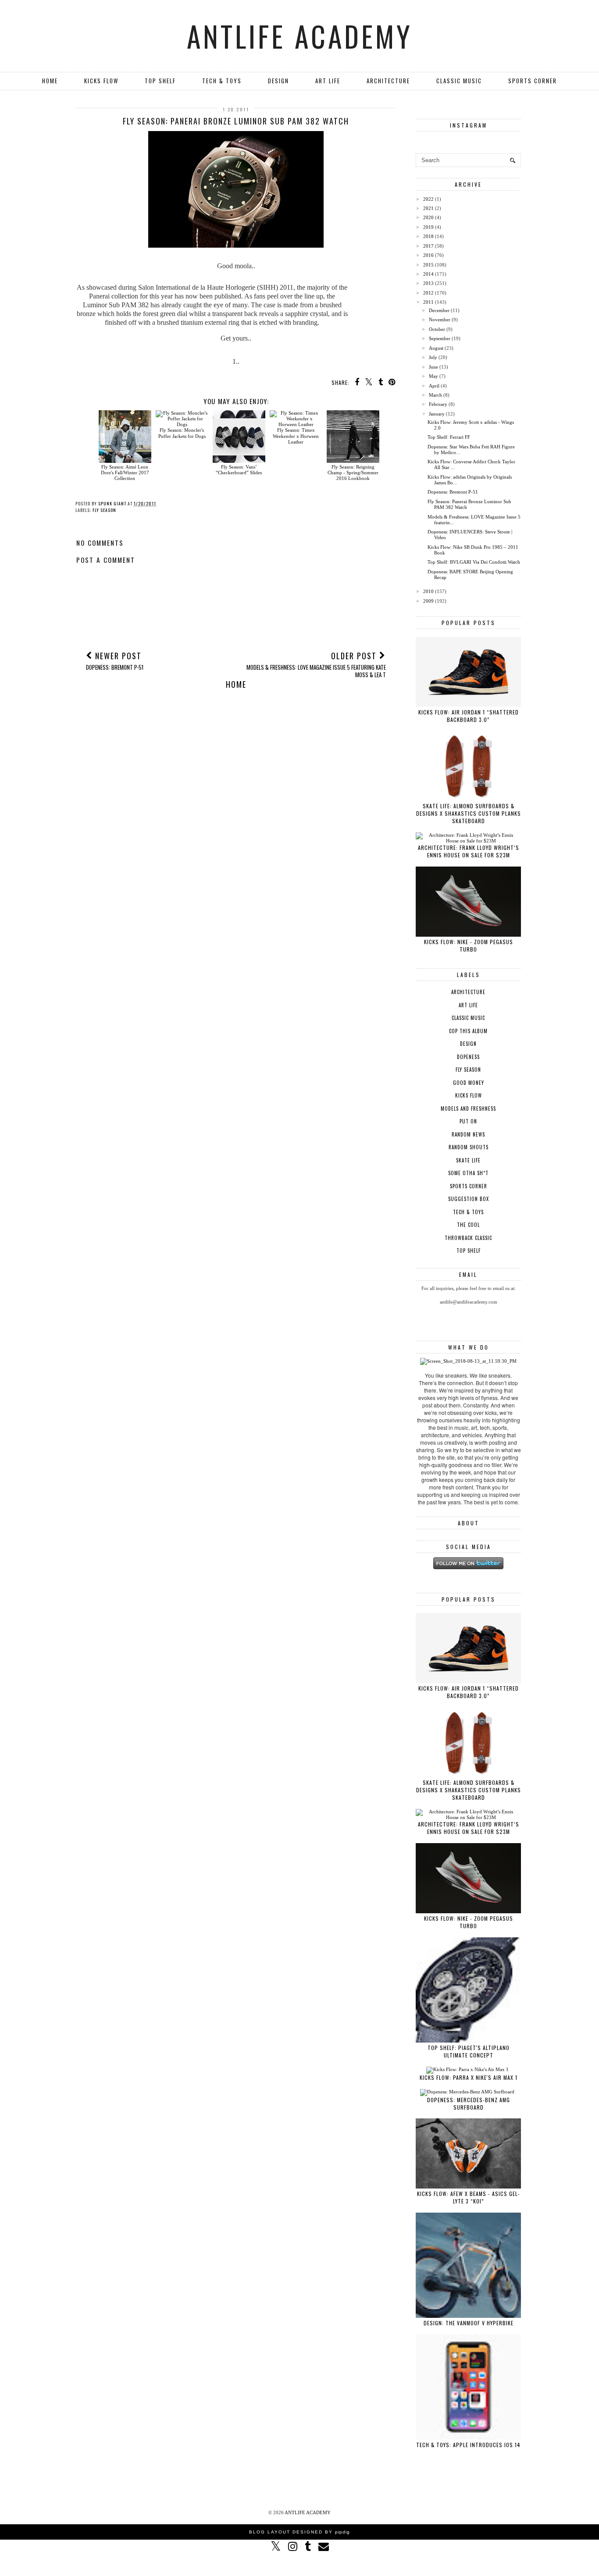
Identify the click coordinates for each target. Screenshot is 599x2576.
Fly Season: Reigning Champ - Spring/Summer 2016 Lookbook (353, 473)
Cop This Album (468, 1031)
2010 (428, 591)
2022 (428, 199)
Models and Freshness (468, 1109)
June (433, 367)
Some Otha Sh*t (468, 1173)
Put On (468, 1121)
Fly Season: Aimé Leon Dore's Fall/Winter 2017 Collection (125, 473)
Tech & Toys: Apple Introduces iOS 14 (468, 2445)
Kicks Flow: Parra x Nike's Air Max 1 (469, 2077)
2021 (428, 208)
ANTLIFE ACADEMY (300, 36)
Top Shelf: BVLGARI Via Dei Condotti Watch (474, 562)
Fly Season (104, 510)
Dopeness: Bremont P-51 (453, 492)
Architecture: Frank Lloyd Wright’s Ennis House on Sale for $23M (469, 851)
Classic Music (459, 81)
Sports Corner (533, 81)
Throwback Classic (468, 1238)
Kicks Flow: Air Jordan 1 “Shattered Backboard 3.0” (469, 716)
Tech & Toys (222, 81)
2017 (428, 246)
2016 (428, 255)
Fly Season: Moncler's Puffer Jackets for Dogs (182, 433)
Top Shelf (160, 81)
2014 (428, 274)
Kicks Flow (101, 81)
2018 (428, 236)
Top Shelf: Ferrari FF (449, 437)
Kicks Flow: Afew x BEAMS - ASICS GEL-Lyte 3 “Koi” (469, 2197)
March (435, 395)
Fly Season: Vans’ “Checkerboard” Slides (239, 470)
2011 (428, 302)
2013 (428, 283)
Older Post (316, 664)
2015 (428, 265)
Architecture (388, 81)
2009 (428, 601)
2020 (428, 217)
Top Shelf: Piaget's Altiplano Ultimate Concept (469, 2051)
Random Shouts (469, 1147)
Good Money (469, 1083)
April (434, 386)
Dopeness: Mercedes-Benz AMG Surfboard (469, 2103)
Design (278, 81)
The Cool (468, 1225)
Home (50, 81)
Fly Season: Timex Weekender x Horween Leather (296, 436)
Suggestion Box (469, 1199)
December (439, 310)
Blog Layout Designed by (299, 2532)
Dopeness (468, 1057)
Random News (468, 1134)
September (440, 338)
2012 (428, 293)
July (433, 357)
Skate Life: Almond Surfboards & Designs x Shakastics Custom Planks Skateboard (469, 813)
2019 (428, 227)
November (440, 320)
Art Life (328, 81)
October (437, 329)
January (437, 414)
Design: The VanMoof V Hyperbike (469, 2323)
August (436, 348)
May (433, 376)
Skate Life (468, 1160)
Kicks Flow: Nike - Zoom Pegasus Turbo (469, 945)
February (438, 404)
